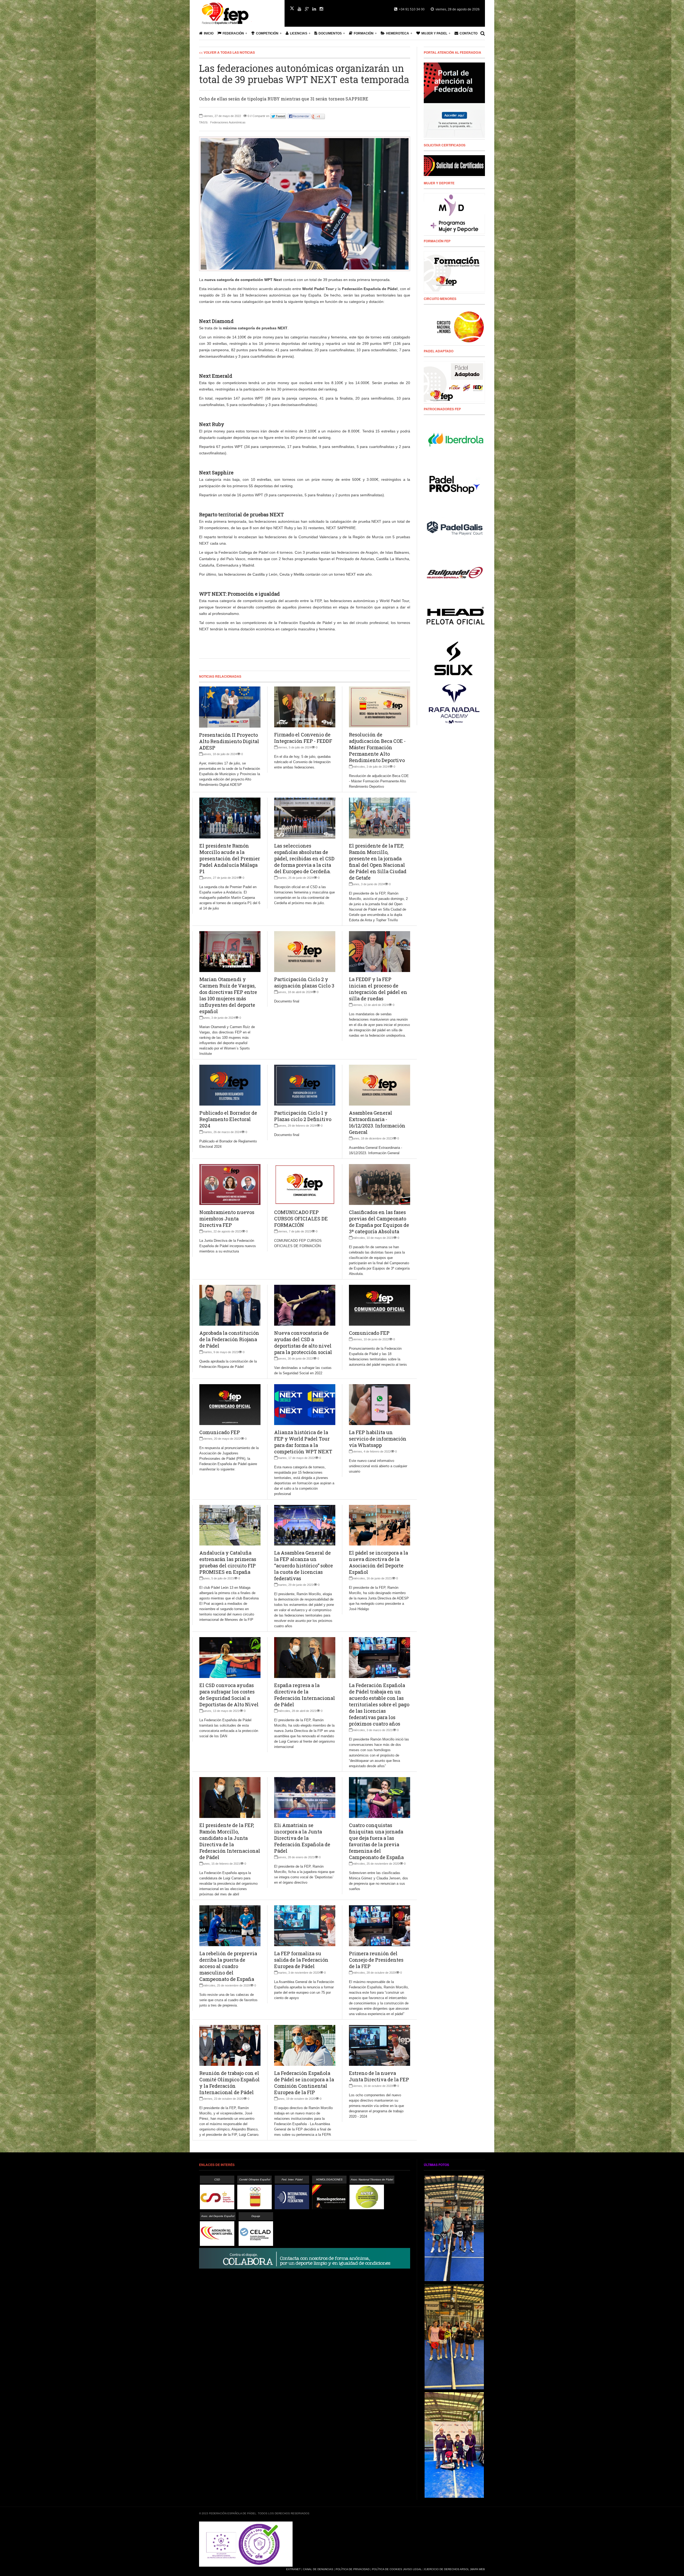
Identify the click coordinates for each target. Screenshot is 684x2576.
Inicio (209, 33)
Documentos (330, 33)
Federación (233, 33)
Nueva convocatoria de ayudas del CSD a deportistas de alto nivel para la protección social (303, 1342)
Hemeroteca (398, 33)
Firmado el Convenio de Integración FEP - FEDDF (303, 738)
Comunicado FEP (369, 1333)
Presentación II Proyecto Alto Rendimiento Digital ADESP (229, 741)
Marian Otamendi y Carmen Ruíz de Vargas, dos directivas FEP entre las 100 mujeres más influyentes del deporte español (228, 995)
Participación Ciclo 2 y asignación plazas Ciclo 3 (304, 982)
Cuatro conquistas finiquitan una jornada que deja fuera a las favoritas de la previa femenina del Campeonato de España (376, 1841)
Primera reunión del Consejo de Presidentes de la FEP (376, 1960)
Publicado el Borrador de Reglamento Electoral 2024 (228, 1119)
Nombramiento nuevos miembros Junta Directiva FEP (227, 1219)
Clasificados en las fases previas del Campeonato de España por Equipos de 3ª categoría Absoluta (379, 1222)
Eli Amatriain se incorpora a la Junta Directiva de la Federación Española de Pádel (302, 1838)
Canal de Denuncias (318, 2569)
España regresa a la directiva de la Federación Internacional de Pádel (305, 1695)
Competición (267, 33)
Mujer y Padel (434, 33)
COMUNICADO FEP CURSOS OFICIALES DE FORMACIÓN (301, 1219)
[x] (292, 8)
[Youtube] (300, 9)
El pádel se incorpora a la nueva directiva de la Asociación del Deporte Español (378, 1562)
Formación (364, 33)
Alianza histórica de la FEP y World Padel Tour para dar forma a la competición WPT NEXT (303, 1442)
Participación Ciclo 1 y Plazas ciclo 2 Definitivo (303, 1116)
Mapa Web (478, 2569)
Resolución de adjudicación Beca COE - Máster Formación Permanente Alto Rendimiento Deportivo (377, 747)
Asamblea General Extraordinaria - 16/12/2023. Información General (377, 1122)
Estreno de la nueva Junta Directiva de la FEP (379, 2076)
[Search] (483, 33)
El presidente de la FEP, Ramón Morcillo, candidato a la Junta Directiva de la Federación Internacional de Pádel (230, 1841)
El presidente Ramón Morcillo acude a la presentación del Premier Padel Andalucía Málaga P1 (230, 858)
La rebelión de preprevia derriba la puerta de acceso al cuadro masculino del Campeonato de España (228, 1966)
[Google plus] (307, 9)
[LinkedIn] (314, 9)
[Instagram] (321, 9)
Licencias (299, 33)
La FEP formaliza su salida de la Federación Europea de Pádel (301, 1960)
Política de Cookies (387, 2569)
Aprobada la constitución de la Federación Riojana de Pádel (229, 1339)
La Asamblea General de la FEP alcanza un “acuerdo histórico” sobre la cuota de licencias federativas (304, 1566)
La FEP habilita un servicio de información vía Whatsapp (378, 1439)
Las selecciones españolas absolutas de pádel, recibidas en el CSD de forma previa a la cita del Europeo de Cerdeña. (304, 858)
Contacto (469, 33)
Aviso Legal (413, 2569)
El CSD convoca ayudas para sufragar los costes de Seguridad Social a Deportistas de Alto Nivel (229, 1695)
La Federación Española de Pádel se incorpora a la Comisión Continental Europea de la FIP (304, 2083)
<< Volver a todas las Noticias (227, 52)
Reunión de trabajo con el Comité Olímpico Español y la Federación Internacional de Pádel (230, 2083)
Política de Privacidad (353, 2569)
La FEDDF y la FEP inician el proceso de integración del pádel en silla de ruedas (378, 989)
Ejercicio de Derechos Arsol (447, 2569)
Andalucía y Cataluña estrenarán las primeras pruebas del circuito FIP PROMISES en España (228, 1562)
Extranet (293, 2569)
